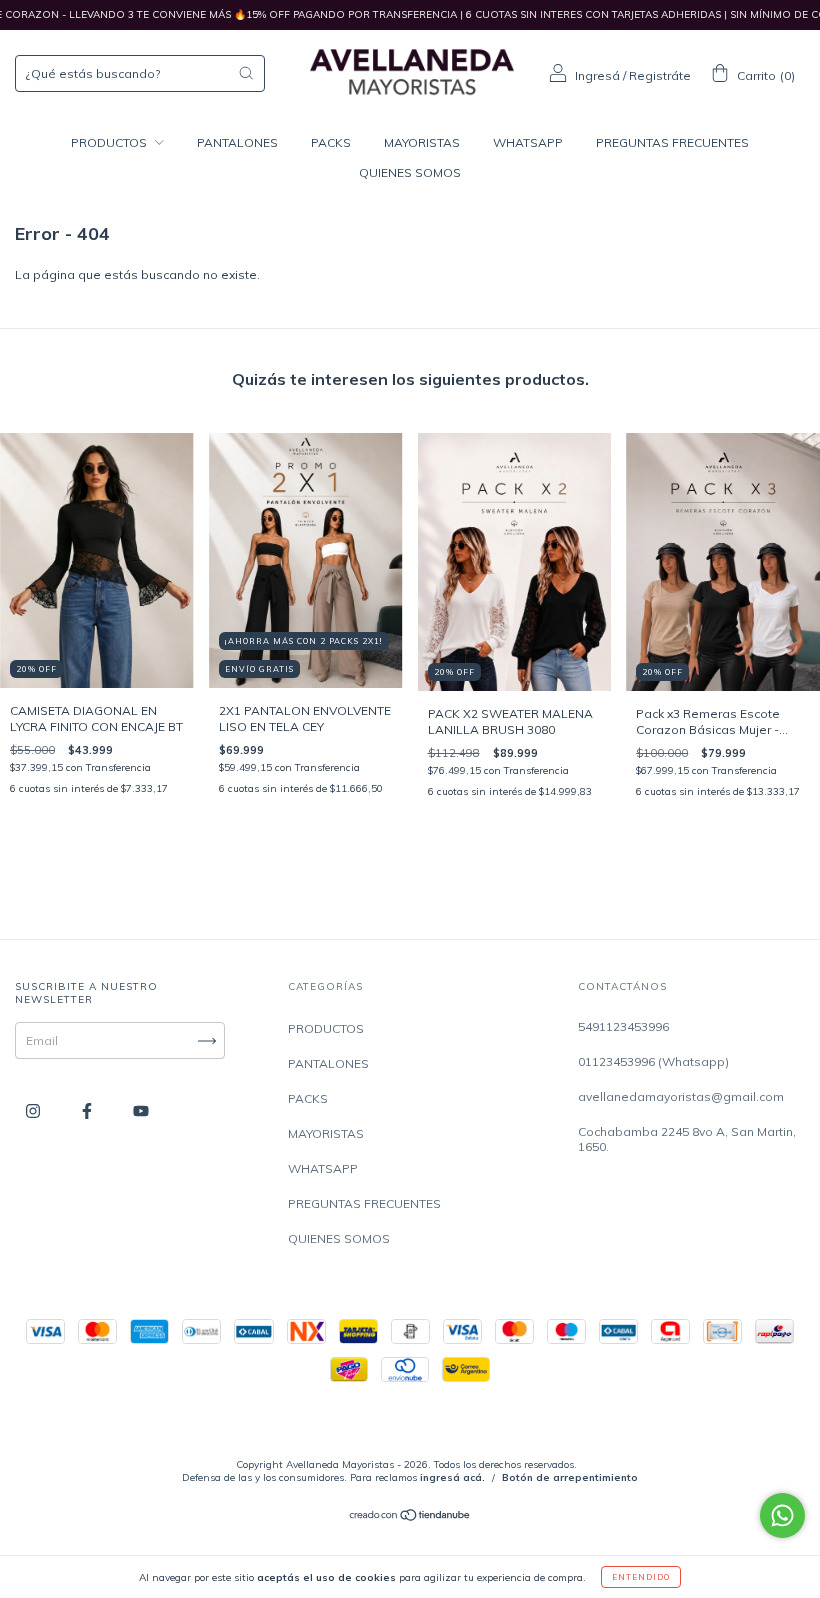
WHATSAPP (528, 142)
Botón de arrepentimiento (570, 1477)
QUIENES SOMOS (410, 172)
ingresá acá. (452, 1477)
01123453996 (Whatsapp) (653, 1061)
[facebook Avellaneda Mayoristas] (88, 1111)
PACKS (331, 142)
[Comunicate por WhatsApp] (782, 1515)
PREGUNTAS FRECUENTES (672, 142)
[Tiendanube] (410, 1517)
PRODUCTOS (110, 142)
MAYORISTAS (422, 142)
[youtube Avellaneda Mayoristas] (141, 1111)
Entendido (641, 1577)
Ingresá (597, 75)
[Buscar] (246, 73)
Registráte (660, 75)
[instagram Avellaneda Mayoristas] (34, 1111)
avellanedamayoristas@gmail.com (681, 1096)
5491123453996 (623, 1026)
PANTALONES (237, 142)
